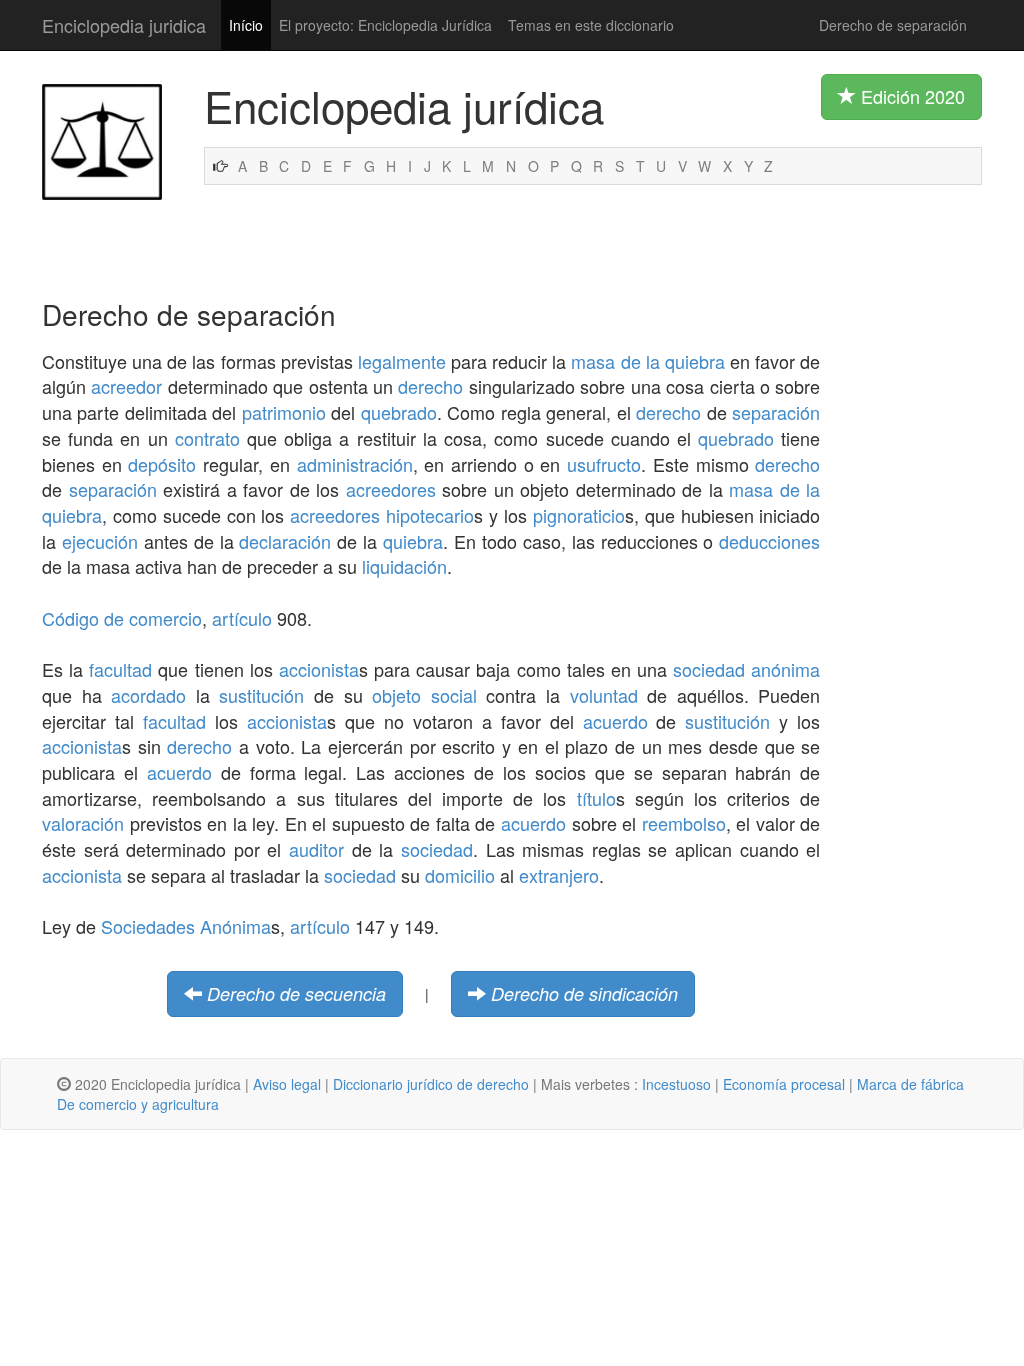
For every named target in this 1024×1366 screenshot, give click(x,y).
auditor (316, 849)
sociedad (437, 849)
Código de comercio (122, 618)
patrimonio (284, 412)
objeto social (424, 695)
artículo (242, 618)
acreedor (126, 386)
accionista (319, 669)
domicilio (460, 875)
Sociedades (148, 926)
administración (355, 464)
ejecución (100, 541)
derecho (430, 386)
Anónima (235, 926)
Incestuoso (676, 1084)
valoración (83, 823)
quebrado (399, 412)
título (596, 798)
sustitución (261, 695)
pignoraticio (579, 515)
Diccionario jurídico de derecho (431, 1084)
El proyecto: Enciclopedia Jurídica (385, 25)
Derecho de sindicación (584, 993)
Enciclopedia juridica (124, 25)
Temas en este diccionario (591, 25)
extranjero (559, 875)
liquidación (404, 566)
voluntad (604, 695)
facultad (120, 669)
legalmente (402, 361)
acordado (148, 695)
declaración (285, 541)
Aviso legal (287, 1084)
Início (246, 25)
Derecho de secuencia (296, 993)
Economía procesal (784, 1084)
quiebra (413, 541)
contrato (207, 438)
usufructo (604, 464)
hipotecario (430, 515)
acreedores (391, 489)
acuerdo (615, 721)
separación (776, 412)
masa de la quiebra (647, 361)
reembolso (684, 823)
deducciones (769, 541)
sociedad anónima (746, 669)
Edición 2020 (910, 96)
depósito (162, 464)
